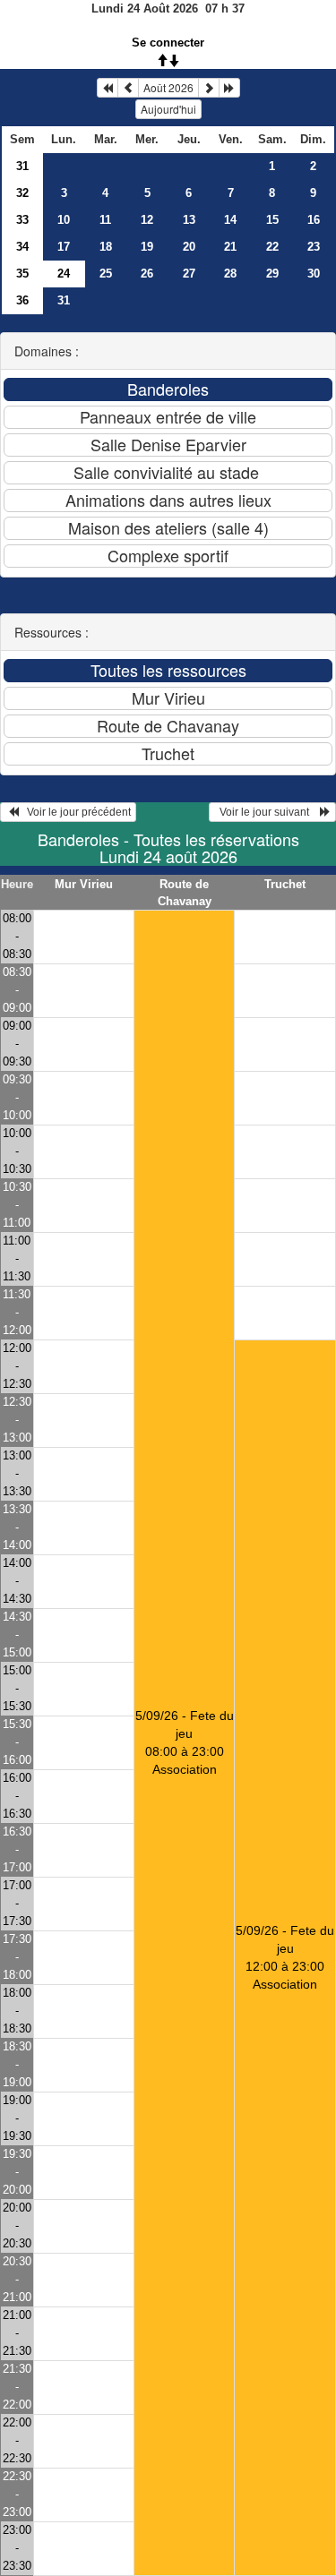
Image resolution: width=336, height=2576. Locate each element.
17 (64, 247)
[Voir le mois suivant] (209, 88)
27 (189, 274)
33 (22, 220)
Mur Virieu (84, 884)
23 (314, 247)
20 (189, 247)
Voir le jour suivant (267, 812)
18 (106, 247)
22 (272, 247)
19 (147, 247)
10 (64, 220)
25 (106, 274)
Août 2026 (168, 87)
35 (22, 274)
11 (105, 220)
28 (230, 274)
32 (22, 193)
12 (147, 220)
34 (22, 247)
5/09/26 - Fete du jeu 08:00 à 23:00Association (185, 1742)
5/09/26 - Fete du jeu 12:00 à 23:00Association (285, 1957)
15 (272, 220)
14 (230, 220)
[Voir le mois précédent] (128, 88)
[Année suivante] (229, 88)
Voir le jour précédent (75, 812)
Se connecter (168, 43)
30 (314, 274)
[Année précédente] (108, 88)
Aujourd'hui (168, 109)
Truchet (285, 884)
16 (314, 220)
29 (272, 274)
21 (230, 247)
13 (189, 220)
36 (22, 300)
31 (22, 166)
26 (147, 274)
